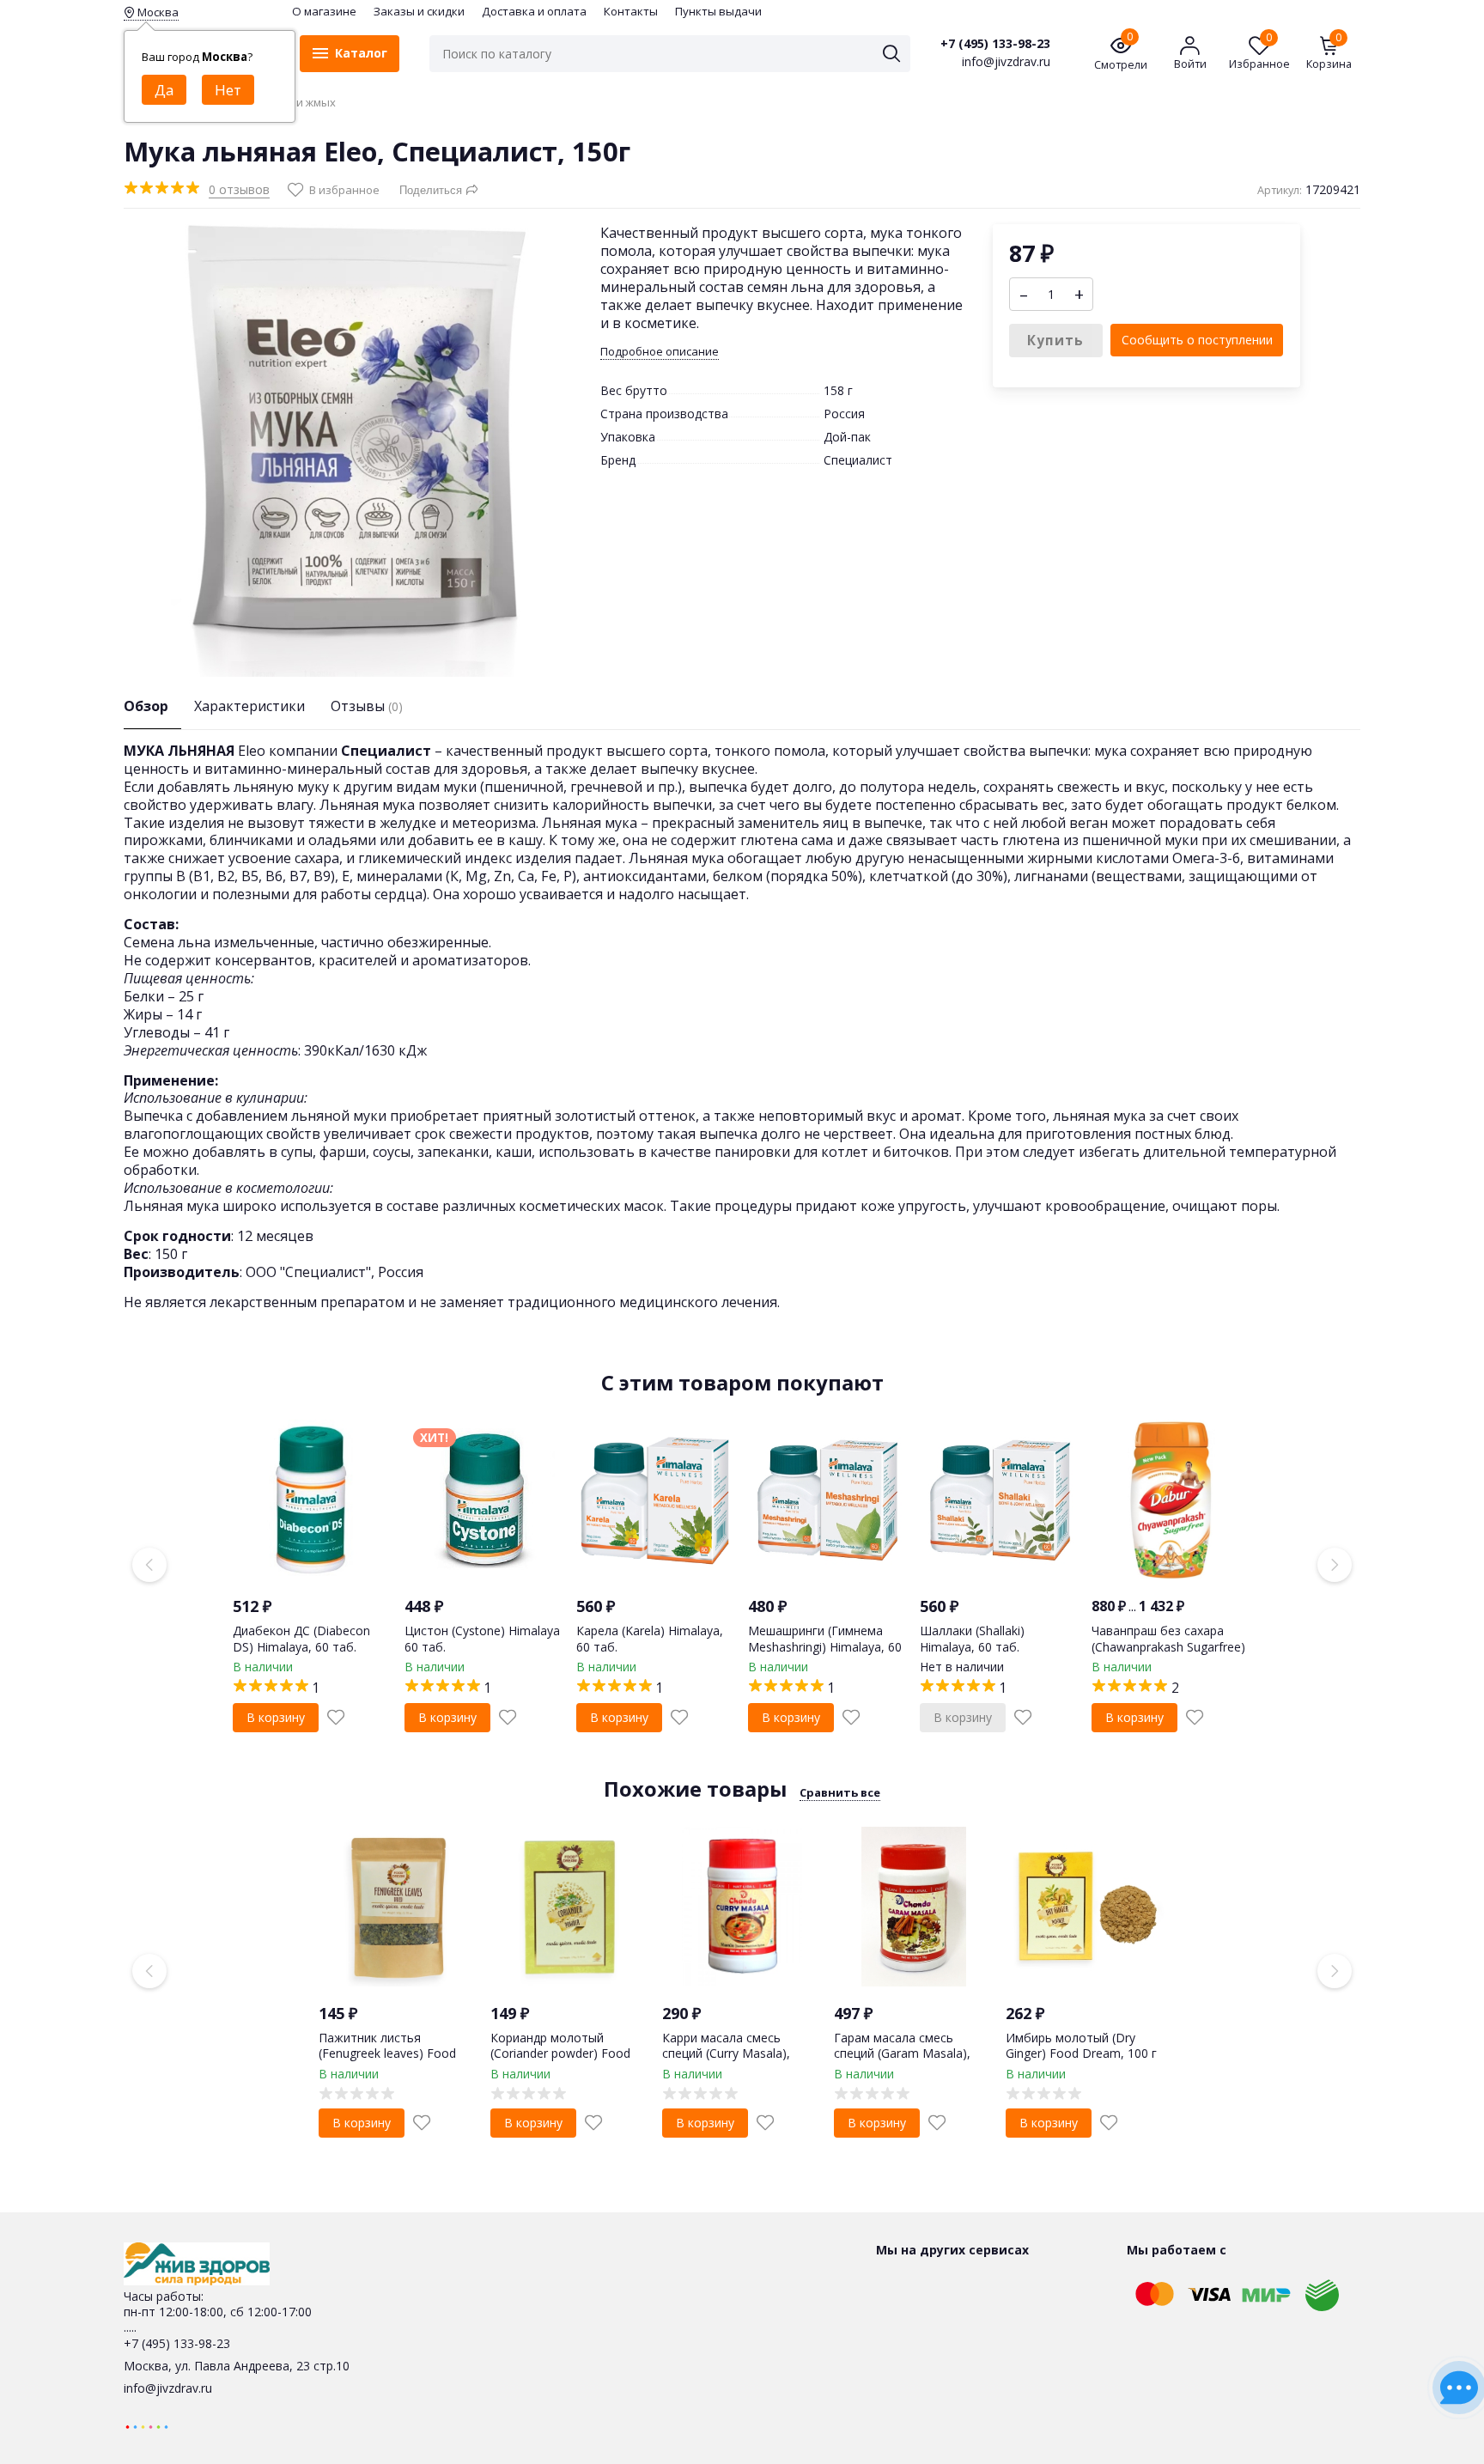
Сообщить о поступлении (1197, 340)
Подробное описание (660, 352)
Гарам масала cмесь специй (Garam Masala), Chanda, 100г (902, 2053)
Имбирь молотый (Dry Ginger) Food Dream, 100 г (1081, 2045)
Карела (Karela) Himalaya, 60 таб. (650, 1638)
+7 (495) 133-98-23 (995, 44)
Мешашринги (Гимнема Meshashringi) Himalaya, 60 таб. (825, 1646)
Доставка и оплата (534, 11)
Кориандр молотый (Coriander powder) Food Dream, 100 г (560, 2053)
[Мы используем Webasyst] (147, 2426)
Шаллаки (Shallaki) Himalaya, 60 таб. (972, 1638)
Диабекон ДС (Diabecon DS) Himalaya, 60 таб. (301, 1638)
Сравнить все (840, 1792)
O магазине (324, 11)
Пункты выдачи (718, 11)
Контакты (631, 11)
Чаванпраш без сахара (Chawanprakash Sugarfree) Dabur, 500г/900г (1168, 1646)
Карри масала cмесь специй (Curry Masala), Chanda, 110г (726, 2053)
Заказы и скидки (419, 11)
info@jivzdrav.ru (168, 2388)
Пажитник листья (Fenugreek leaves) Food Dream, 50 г (387, 2053)
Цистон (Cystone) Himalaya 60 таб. (482, 1638)
